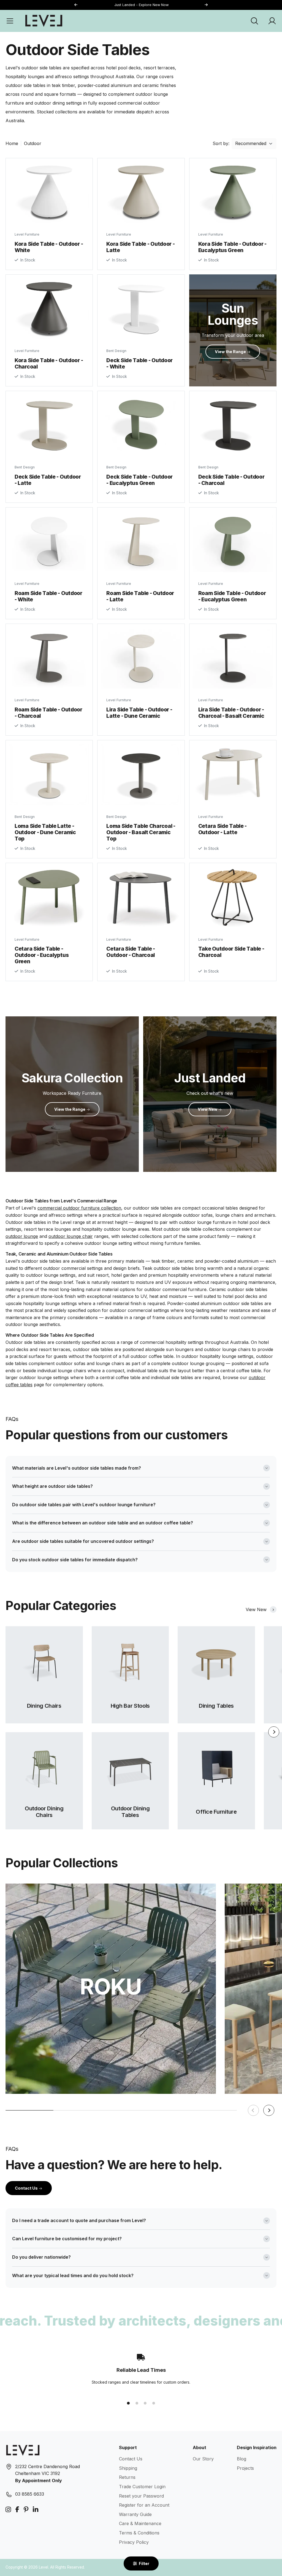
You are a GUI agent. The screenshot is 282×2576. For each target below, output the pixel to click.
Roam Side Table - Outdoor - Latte (140, 596)
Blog (242, 2459)
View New (208, 1109)
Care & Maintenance (140, 2523)
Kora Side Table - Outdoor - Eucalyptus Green (232, 247)
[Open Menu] (10, 21)
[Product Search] (254, 21)
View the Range (70, 1109)
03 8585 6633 (30, 2494)
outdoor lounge (22, 1236)
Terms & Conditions (139, 2533)
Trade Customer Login (142, 2487)
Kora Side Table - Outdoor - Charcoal (49, 363)
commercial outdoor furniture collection (79, 1208)
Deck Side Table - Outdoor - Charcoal (231, 480)
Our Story (203, 2459)
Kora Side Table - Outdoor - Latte (140, 247)
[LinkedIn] (36, 2510)
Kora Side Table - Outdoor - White (49, 247)
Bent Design (116, 351)
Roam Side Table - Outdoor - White (48, 596)
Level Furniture (27, 234)
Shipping (128, 2468)
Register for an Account (144, 2505)
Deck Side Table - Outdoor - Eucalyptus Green (139, 480)
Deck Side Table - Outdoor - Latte (48, 480)
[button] (206, 5)
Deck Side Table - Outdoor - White (139, 363)
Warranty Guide (135, 2514)
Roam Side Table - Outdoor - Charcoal (48, 713)
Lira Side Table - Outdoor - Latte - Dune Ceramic (139, 713)
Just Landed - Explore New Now (141, 5)
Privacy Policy (134, 2542)
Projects (245, 2468)
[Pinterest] (26, 2510)
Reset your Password (141, 2496)
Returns (127, 2477)
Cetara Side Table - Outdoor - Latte (223, 829)
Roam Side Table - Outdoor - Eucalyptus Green (232, 596)
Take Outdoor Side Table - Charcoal (231, 952)
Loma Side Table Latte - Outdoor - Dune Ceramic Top (45, 832)
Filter (144, 2563)
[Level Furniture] (44, 21)
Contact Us (27, 2188)
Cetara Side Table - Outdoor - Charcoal (131, 952)
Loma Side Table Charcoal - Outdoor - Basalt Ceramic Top (141, 832)
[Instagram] (8, 2510)
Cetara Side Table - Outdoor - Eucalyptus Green (42, 955)
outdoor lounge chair (71, 1236)
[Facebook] (17, 2510)
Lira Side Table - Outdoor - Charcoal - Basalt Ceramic (231, 713)
